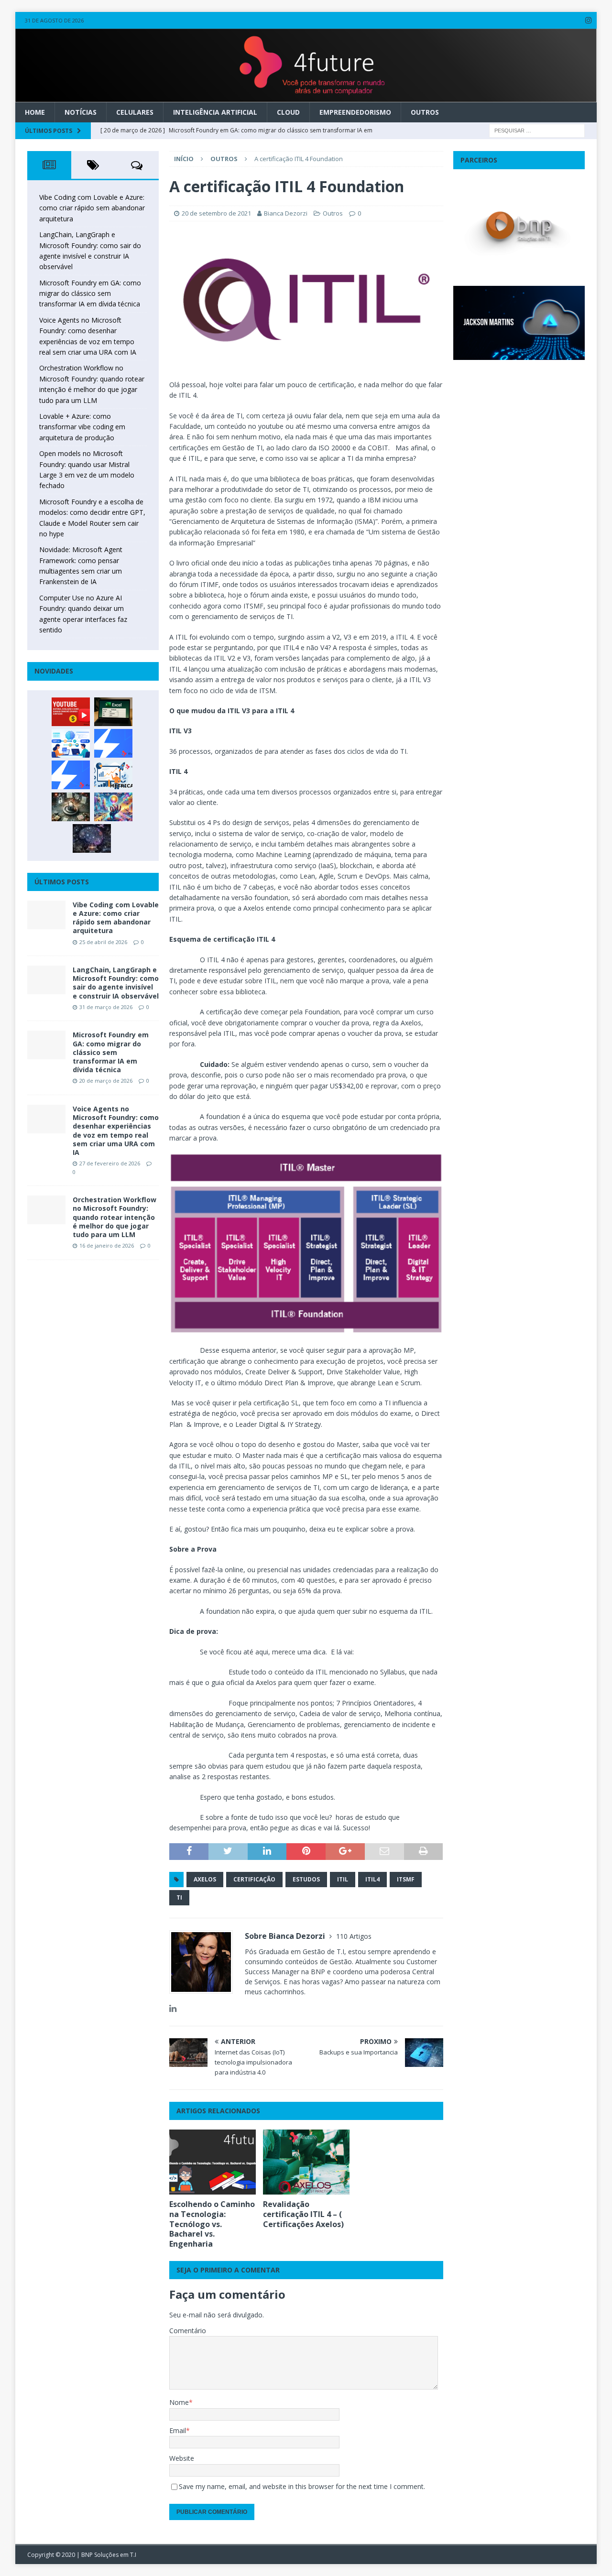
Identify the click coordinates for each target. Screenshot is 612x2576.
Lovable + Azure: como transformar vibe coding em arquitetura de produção (82, 427)
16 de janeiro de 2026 (107, 1245)
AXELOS (205, 1879)
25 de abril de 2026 (103, 942)
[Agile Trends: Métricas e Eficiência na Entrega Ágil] (113, 775)
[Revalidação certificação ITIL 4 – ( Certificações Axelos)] (306, 2162)
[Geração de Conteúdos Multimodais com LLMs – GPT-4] (113, 807)
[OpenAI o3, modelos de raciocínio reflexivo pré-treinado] (92, 838)
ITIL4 (372, 1879)
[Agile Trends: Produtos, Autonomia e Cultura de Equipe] (71, 775)
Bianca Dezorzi (286, 213)
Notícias (81, 112)
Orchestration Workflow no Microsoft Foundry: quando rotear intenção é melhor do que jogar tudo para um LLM (115, 1217)
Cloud (288, 112)
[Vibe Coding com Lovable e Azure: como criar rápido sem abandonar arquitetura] (46, 915)
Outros (425, 112)
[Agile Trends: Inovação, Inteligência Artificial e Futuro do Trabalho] (113, 743)
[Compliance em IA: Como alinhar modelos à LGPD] (71, 807)
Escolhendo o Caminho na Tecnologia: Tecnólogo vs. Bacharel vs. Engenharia (212, 2224)
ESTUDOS (306, 1879)
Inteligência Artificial (215, 112)
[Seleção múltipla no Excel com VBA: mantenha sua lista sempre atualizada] (113, 712)
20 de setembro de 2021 (216, 213)
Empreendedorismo (355, 112)
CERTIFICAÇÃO (254, 1879)
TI (179, 1897)
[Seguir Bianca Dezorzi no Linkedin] (173, 2008)
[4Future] (306, 96)
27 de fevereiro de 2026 (110, 1163)
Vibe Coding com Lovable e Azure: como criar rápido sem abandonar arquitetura (92, 208)
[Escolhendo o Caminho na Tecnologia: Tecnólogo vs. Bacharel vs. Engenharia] (213, 2162)
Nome (179, 2402)
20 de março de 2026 (106, 1081)
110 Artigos (354, 1936)
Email (178, 2430)
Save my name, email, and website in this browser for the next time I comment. (302, 2486)
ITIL (343, 1879)
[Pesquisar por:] (537, 130)
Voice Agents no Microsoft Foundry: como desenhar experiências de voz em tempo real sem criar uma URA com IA (116, 1130)
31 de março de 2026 (106, 1007)
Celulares (135, 112)
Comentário (188, 2331)
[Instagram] (588, 20)
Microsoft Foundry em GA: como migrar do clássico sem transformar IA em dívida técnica (90, 293)
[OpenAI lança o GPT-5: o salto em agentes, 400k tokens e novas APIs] (71, 743)
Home (35, 112)
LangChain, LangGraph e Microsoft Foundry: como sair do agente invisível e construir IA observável (116, 983)
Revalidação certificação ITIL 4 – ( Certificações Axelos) (303, 2214)
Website (182, 2458)
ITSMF (406, 1879)
